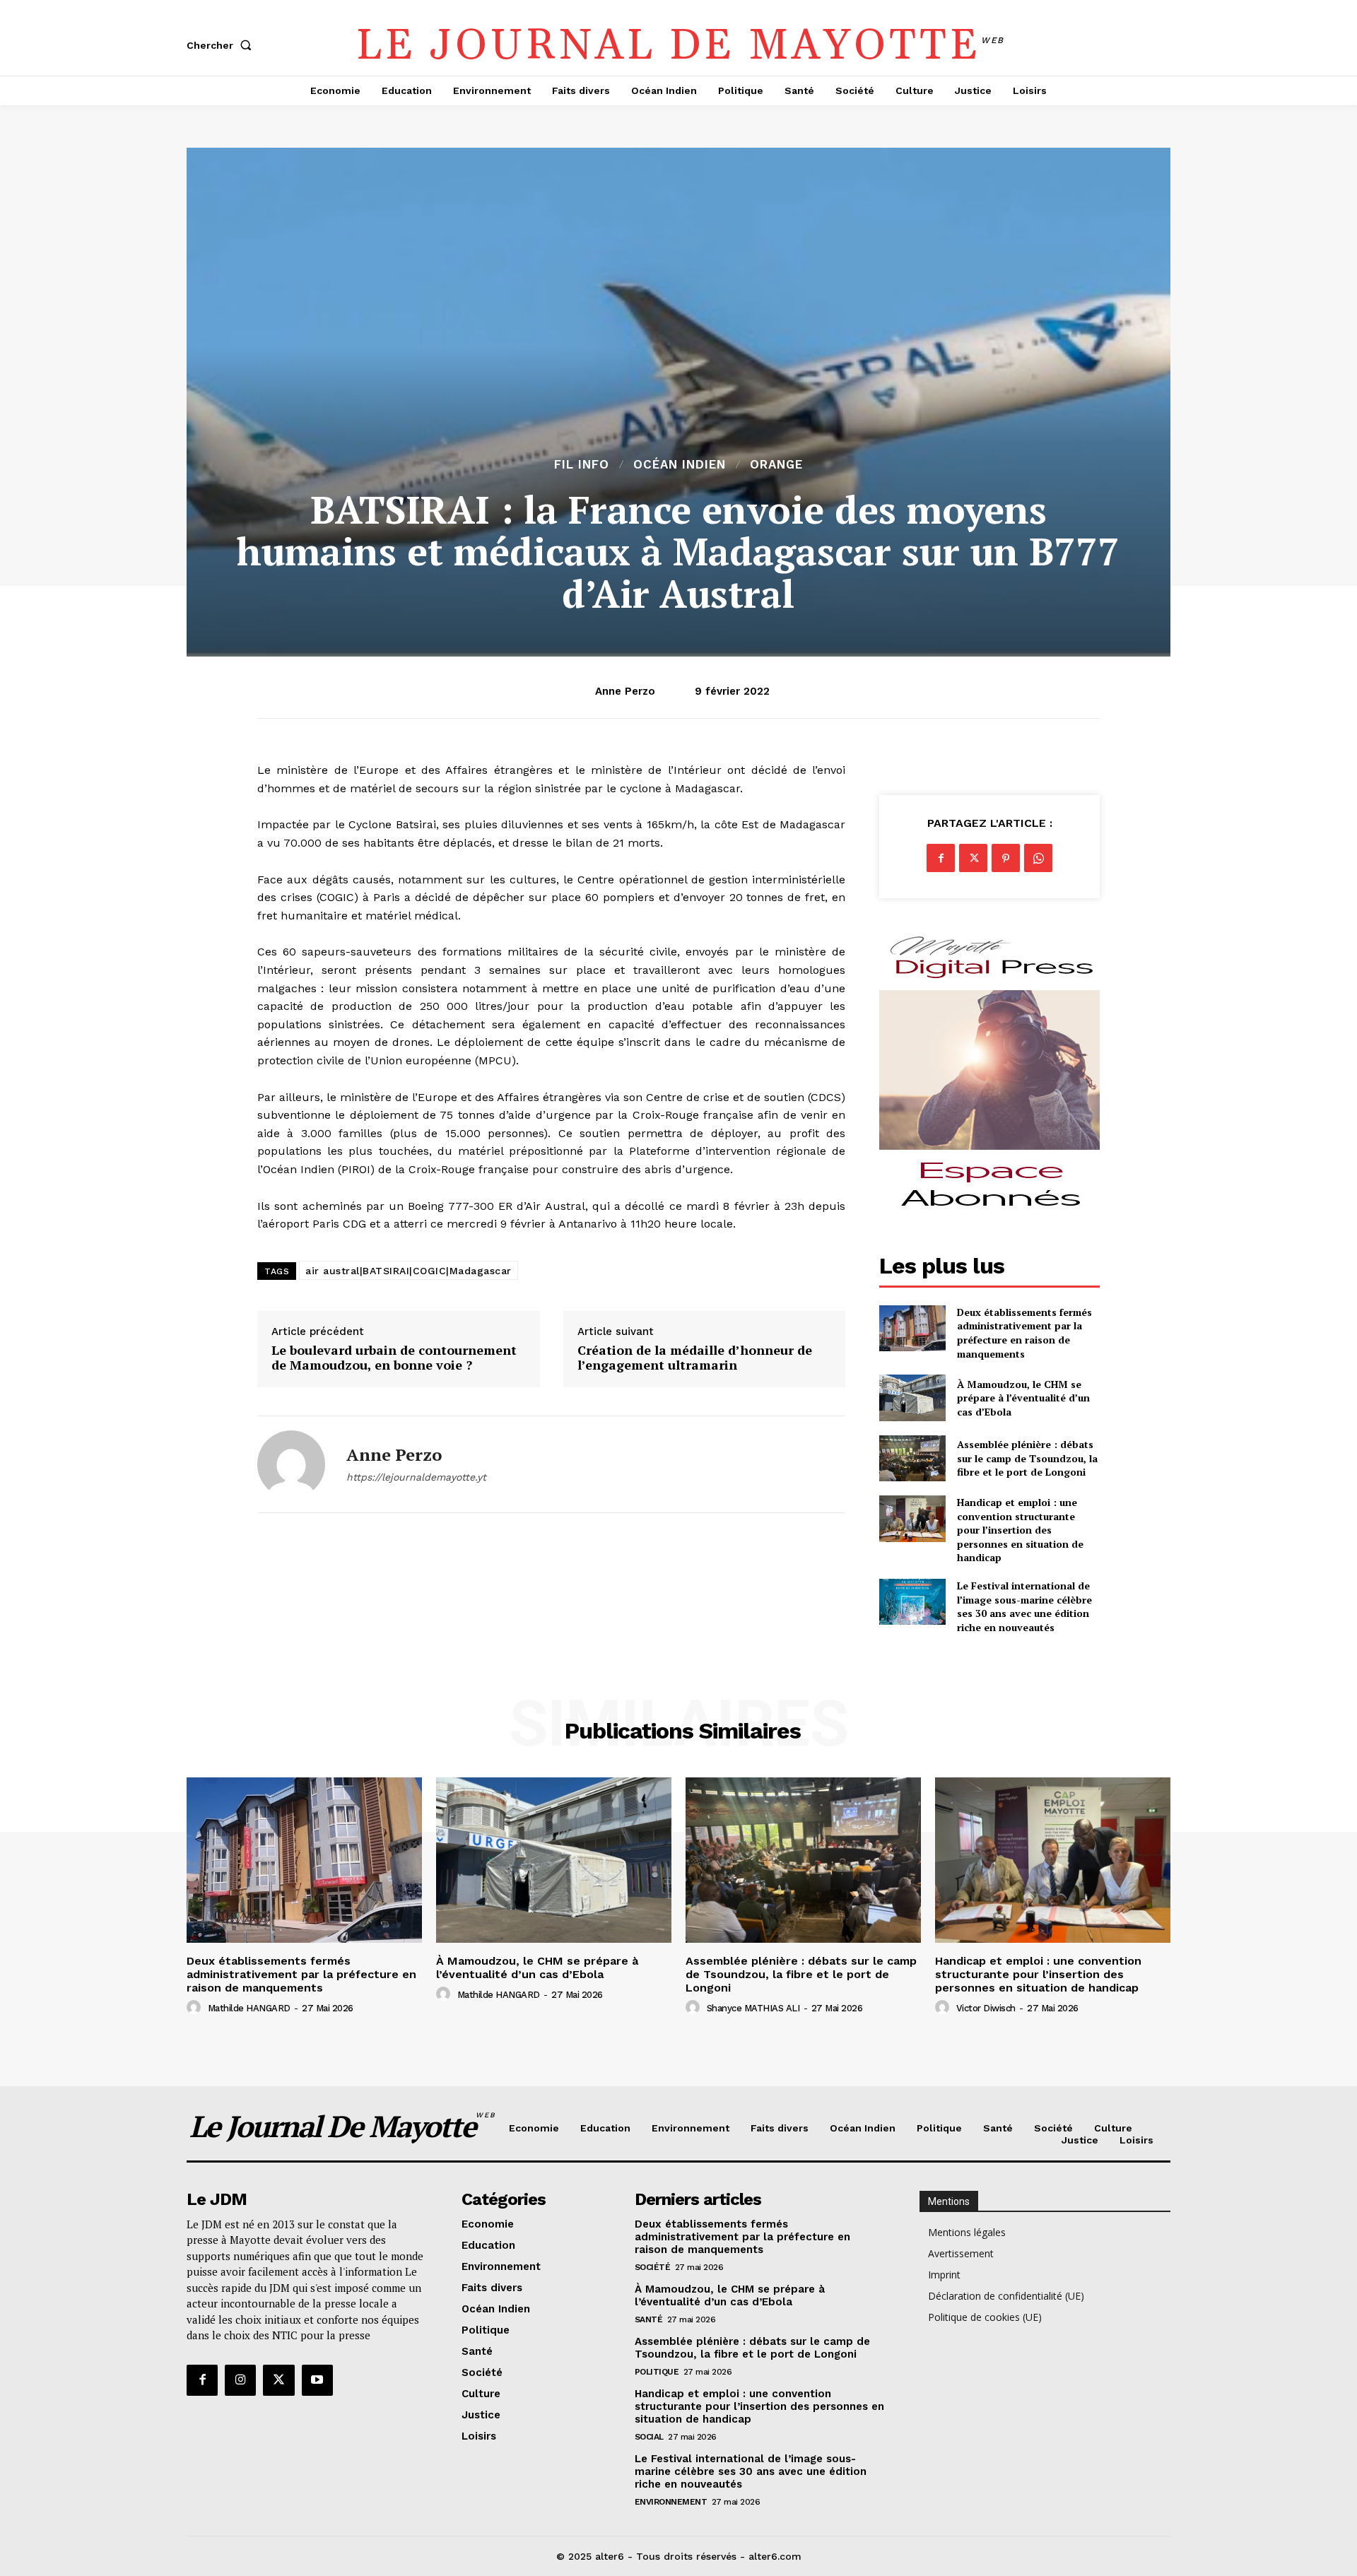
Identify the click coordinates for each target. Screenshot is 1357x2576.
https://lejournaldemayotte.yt (416, 1477)
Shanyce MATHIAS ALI (753, 2008)
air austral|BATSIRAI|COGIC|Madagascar (409, 1271)
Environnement (671, 2502)
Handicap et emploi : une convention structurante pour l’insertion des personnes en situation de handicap (1020, 1530)
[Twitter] (973, 858)
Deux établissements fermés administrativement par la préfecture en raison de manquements (1024, 1333)
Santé (649, 2319)
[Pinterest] (1006, 858)
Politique (657, 2372)
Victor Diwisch (986, 2008)
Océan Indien (680, 465)
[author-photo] (196, 2008)
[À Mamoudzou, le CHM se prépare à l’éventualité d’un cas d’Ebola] (912, 1398)
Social (649, 2437)
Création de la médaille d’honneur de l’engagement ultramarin (695, 1358)
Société (653, 2267)
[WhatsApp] (1038, 858)
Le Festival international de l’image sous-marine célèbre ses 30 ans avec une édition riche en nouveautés (1024, 1606)
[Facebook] (941, 858)
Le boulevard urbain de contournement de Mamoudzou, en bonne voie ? (394, 1358)
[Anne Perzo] (291, 1464)
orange (776, 465)
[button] (222, 45)
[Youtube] (317, 2380)
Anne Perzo (625, 691)
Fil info (582, 465)
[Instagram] (240, 2380)
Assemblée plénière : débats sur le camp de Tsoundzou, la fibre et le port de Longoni (1027, 1458)
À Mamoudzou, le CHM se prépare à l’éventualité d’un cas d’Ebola (1023, 1398)
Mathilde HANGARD (249, 2008)
